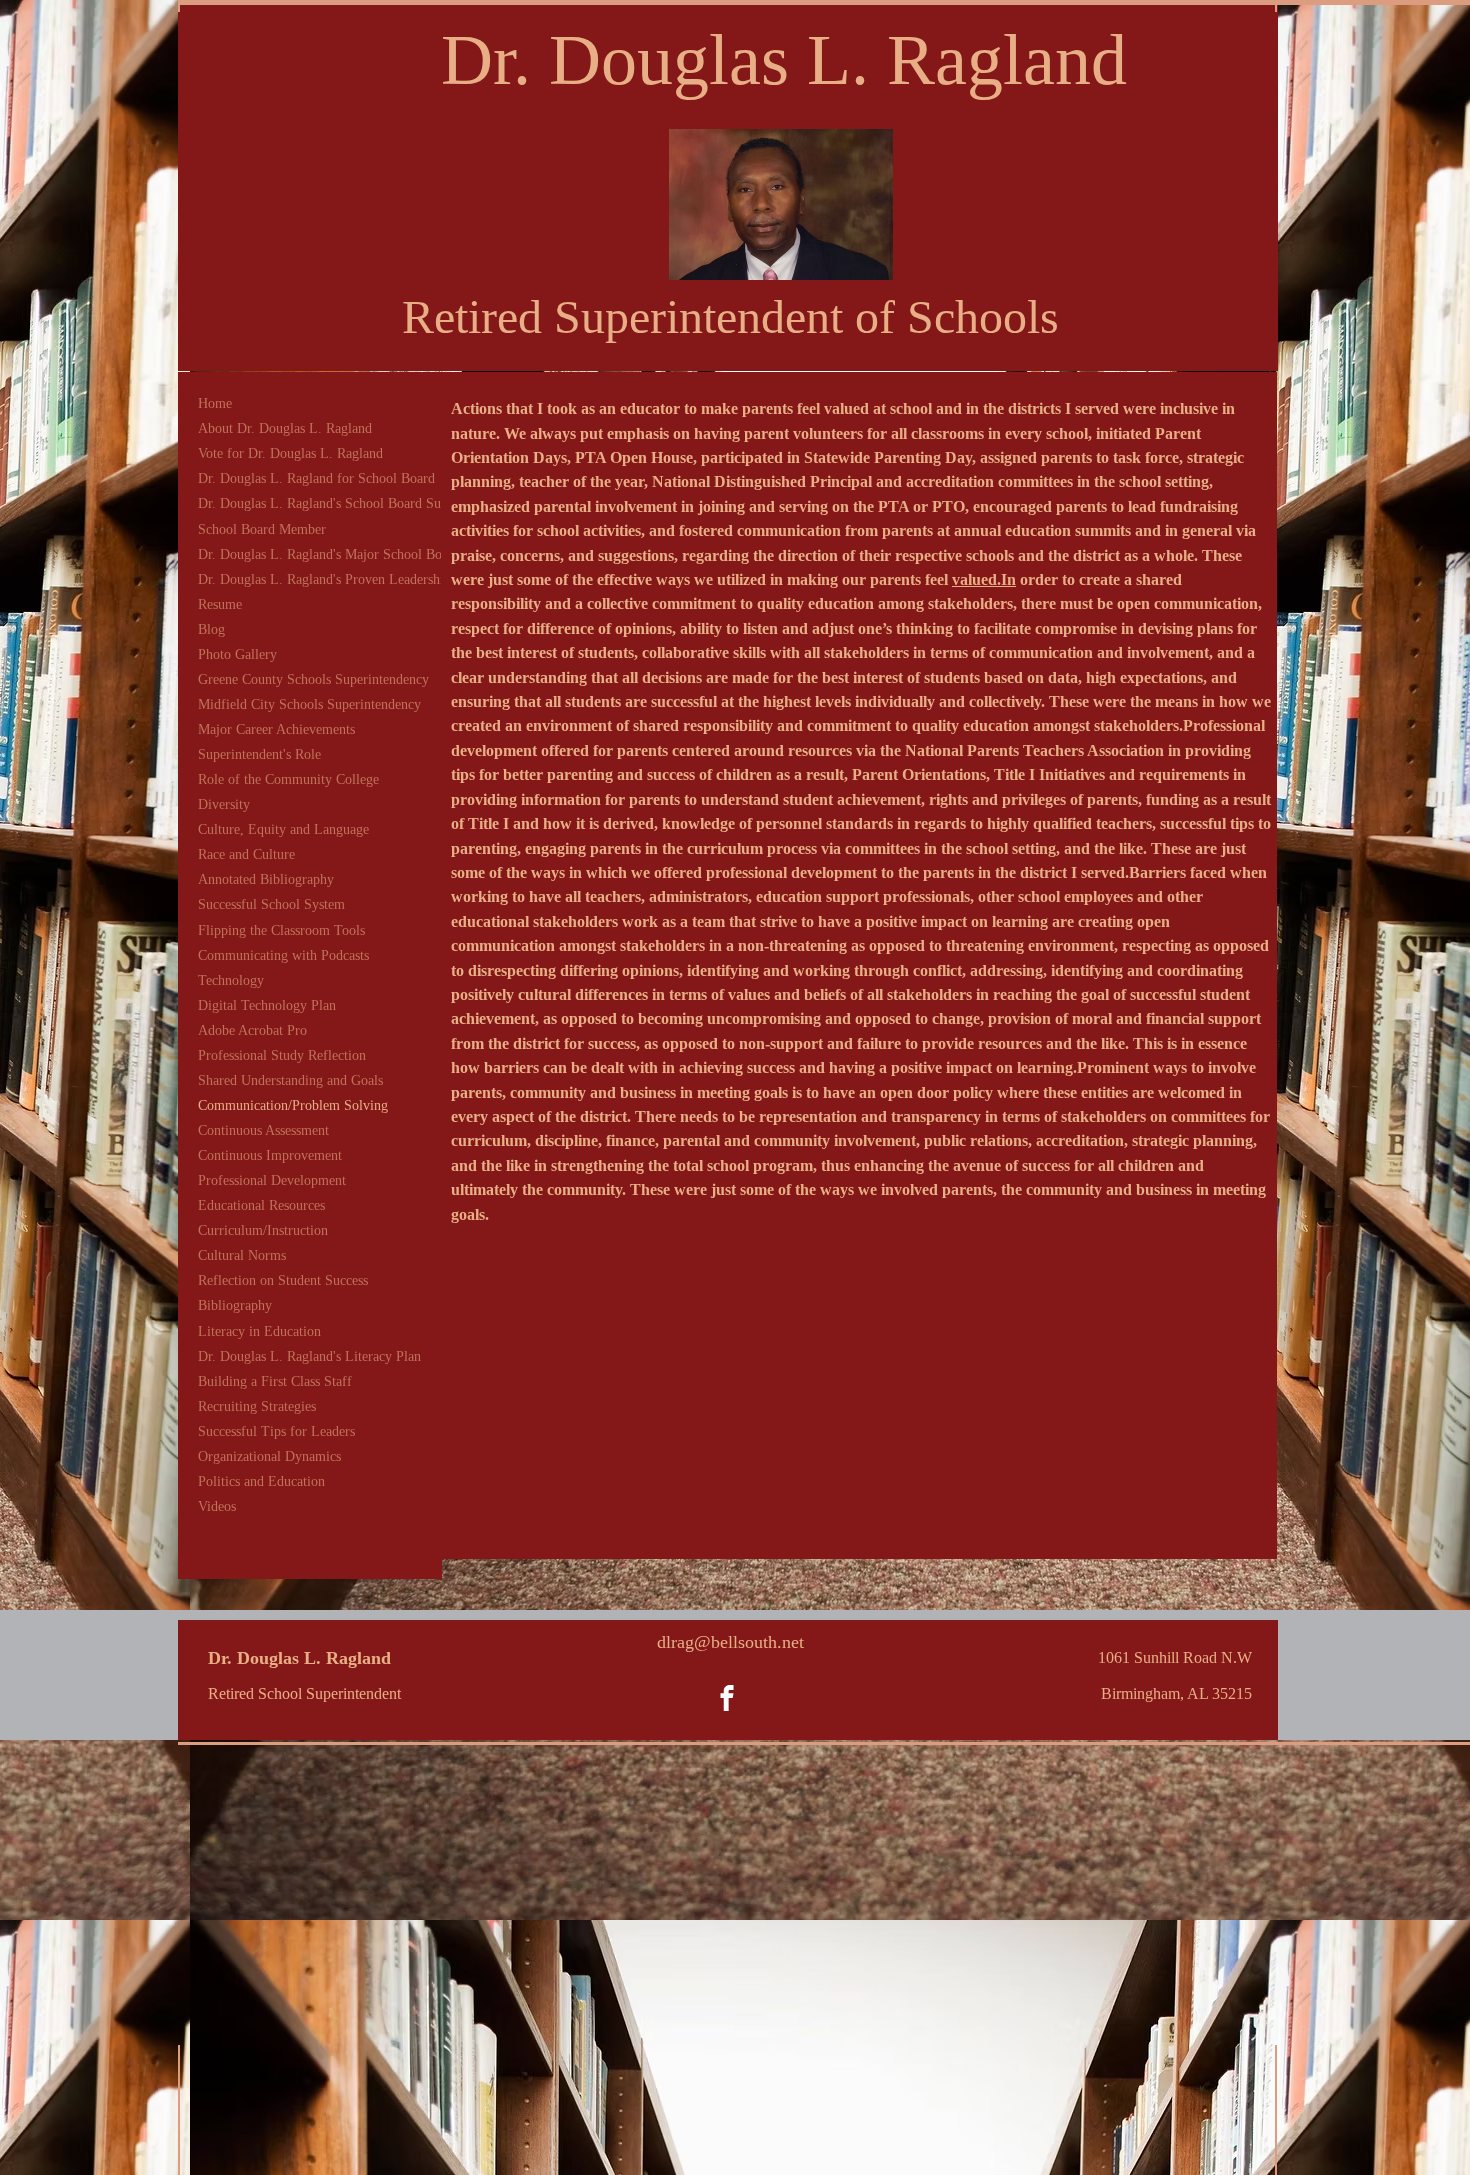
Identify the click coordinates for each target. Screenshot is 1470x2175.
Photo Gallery (237, 654)
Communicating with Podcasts (283, 955)
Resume (220, 604)
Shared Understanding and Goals (290, 1080)
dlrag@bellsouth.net (730, 1642)
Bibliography (235, 1305)
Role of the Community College (288, 779)
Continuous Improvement (270, 1155)
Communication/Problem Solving (293, 1105)
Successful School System (271, 904)
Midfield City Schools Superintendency (309, 704)
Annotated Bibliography (266, 879)
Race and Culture (246, 854)
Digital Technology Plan (267, 1005)
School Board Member (262, 529)
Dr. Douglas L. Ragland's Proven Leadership (324, 579)
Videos (217, 1506)
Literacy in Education (259, 1331)
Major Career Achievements (276, 729)
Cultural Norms (242, 1255)
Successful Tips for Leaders (276, 1431)
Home (215, 403)
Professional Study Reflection (282, 1055)
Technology (231, 980)
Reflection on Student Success (283, 1280)
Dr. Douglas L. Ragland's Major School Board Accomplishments (380, 554)
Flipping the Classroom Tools (281, 930)
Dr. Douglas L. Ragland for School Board (316, 478)
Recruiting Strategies (257, 1406)
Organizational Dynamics (269, 1456)
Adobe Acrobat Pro (252, 1030)
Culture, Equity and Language (283, 829)
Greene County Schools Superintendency (313, 679)
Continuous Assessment (263, 1130)
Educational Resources (261, 1205)
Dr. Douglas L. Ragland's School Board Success (333, 503)
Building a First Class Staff (275, 1381)
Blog (211, 629)
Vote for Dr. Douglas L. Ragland (290, 453)
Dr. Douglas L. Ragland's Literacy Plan (309, 1356)
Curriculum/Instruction (263, 1230)
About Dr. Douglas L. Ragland (285, 428)
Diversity (224, 804)
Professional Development (272, 1180)
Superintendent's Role (259, 754)
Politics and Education (261, 1481)
